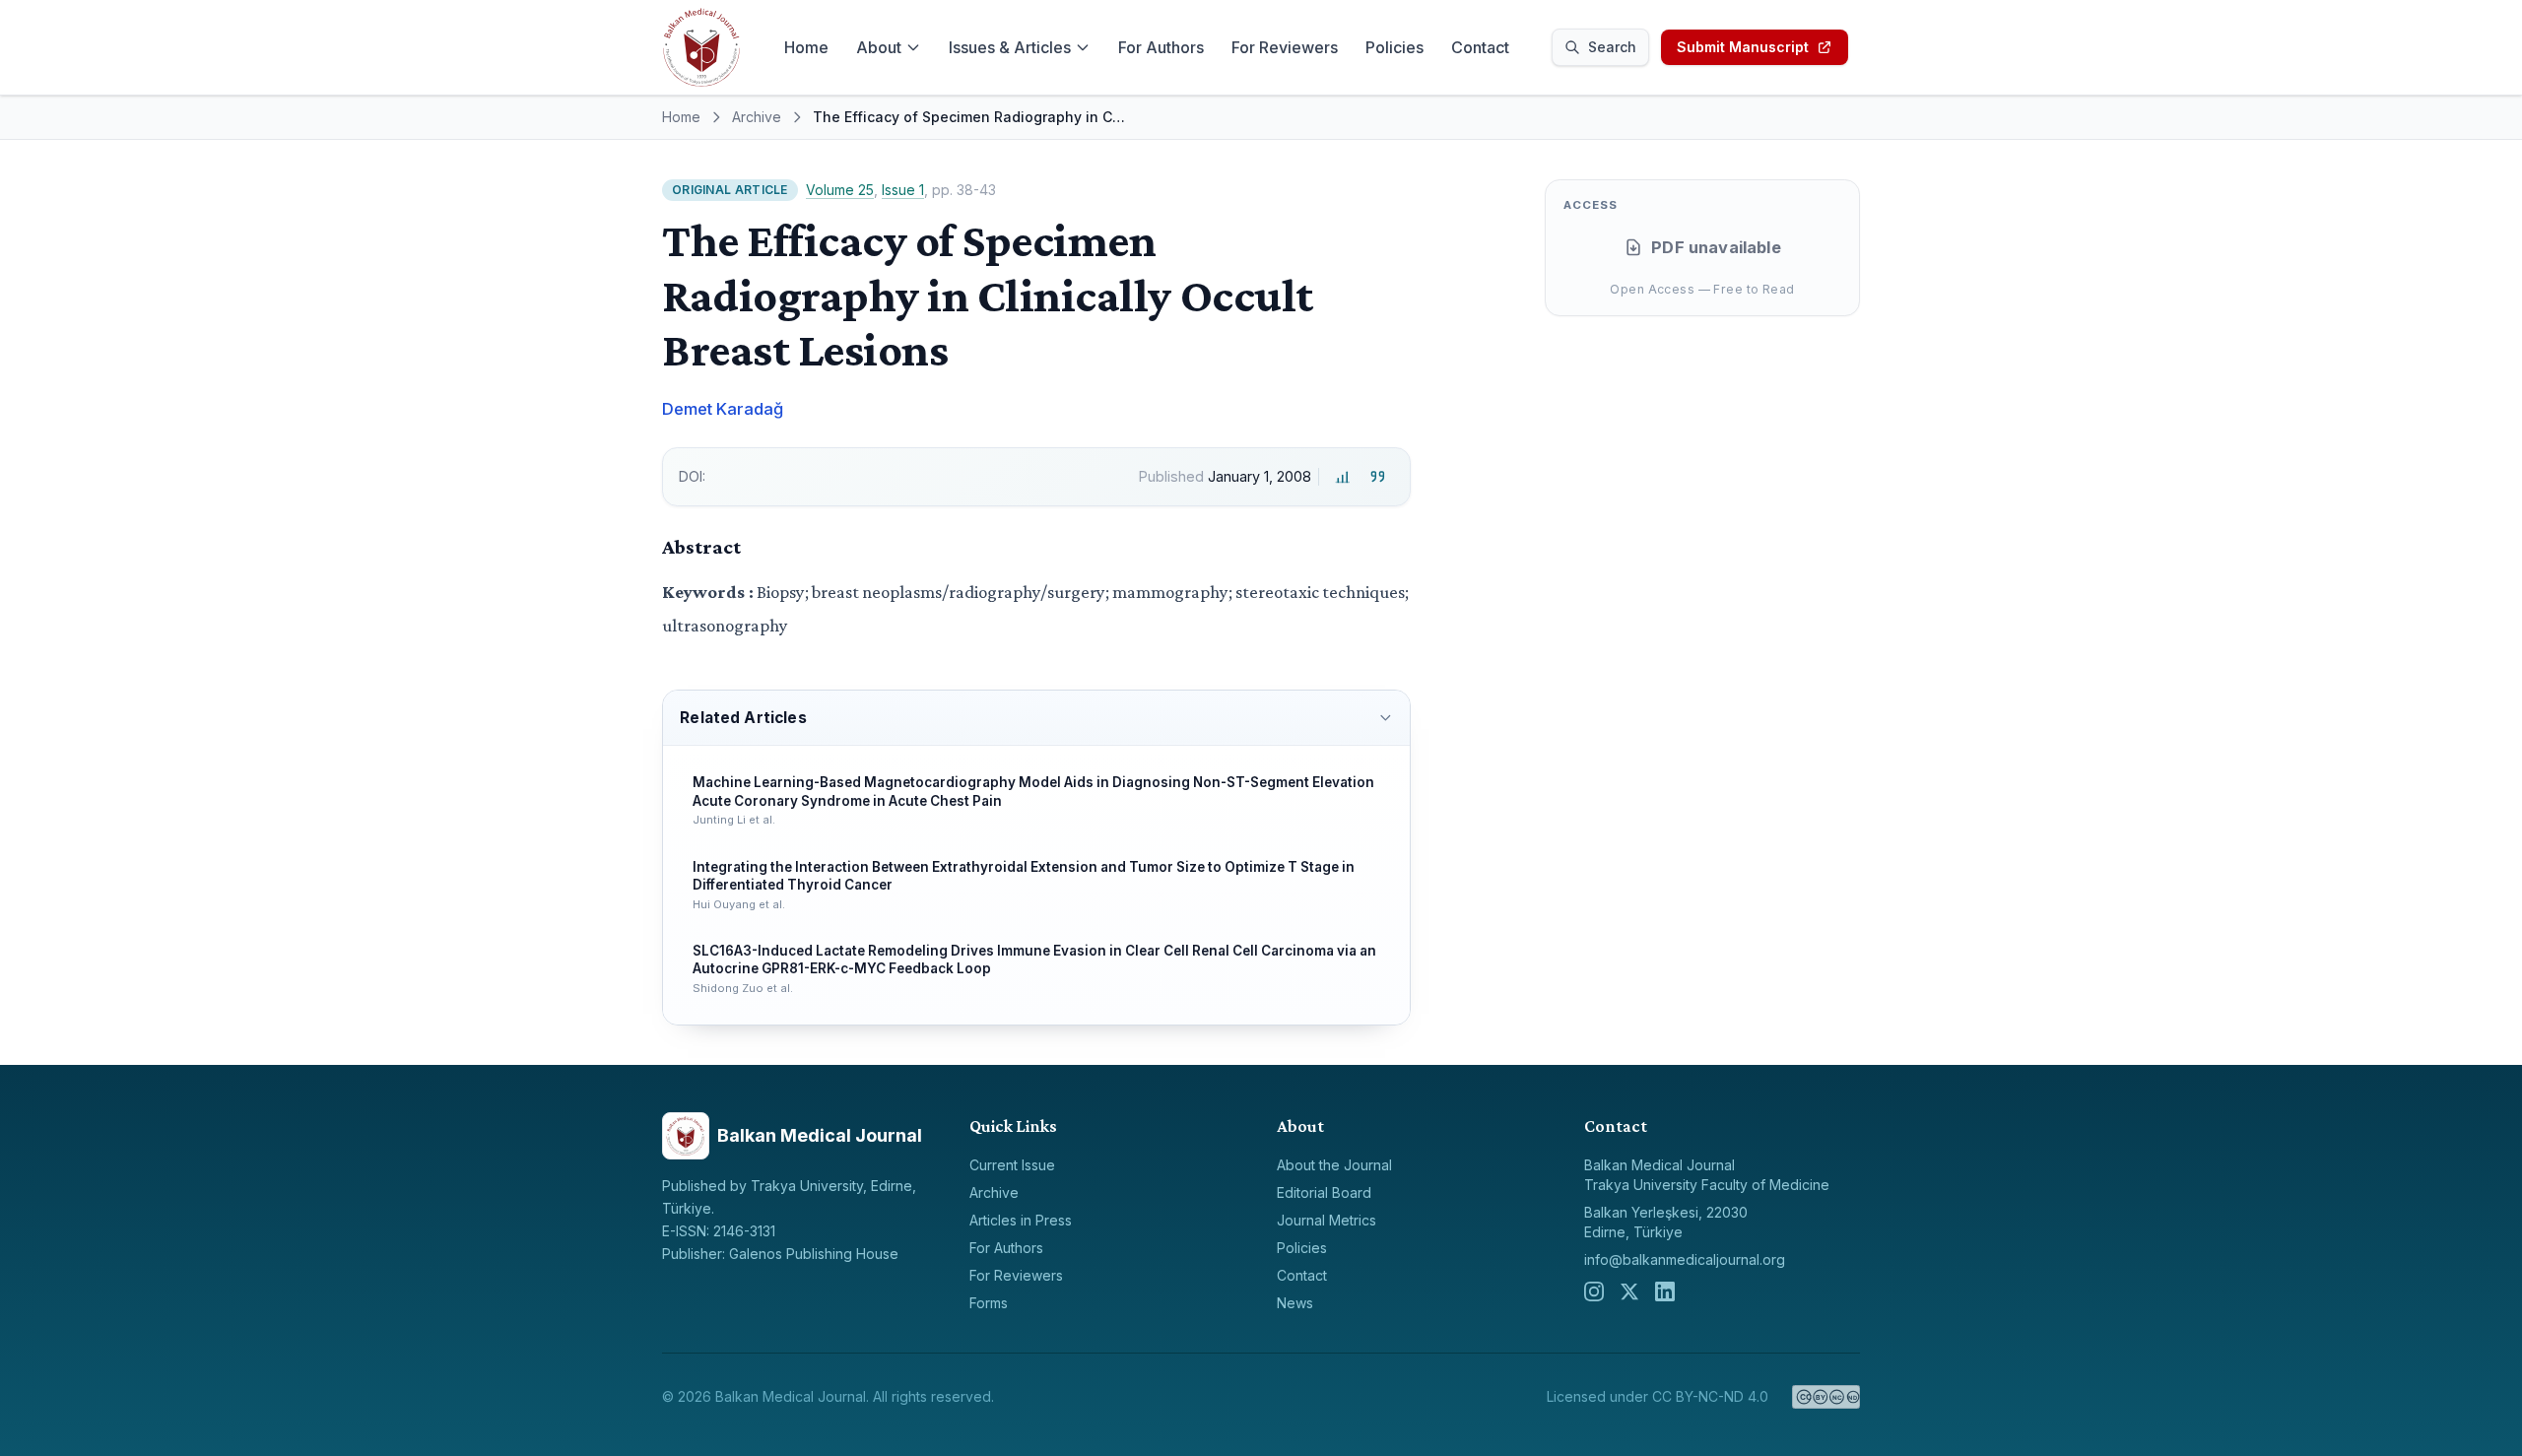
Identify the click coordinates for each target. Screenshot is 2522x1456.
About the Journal (1334, 1165)
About (879, 47)
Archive (757, 117)
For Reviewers (1285, 47)
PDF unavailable (1716, 247)
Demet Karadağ (723, 409)
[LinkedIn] (1665, 1291)
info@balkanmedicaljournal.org (1685, 1259)
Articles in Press (1021, 1220)
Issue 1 (903, 190)
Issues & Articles (1010, 47)
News (1295, 1303)
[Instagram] (1594, 1291)
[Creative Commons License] (1826, 1397)
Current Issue (1012, 1165)
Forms (989, 1303)
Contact (1480, 47)
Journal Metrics (1327, 1220)
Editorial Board (1324, 1192)
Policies (1394, 47)
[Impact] (1342, 477)
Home (806, 47)
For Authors (1161, 47)
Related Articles (743, 718)
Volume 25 (840, 190)
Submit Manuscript (1743, 47)
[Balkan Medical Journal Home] (701, 47)
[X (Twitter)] (1629, 1291)
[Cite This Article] (1378, 477)
